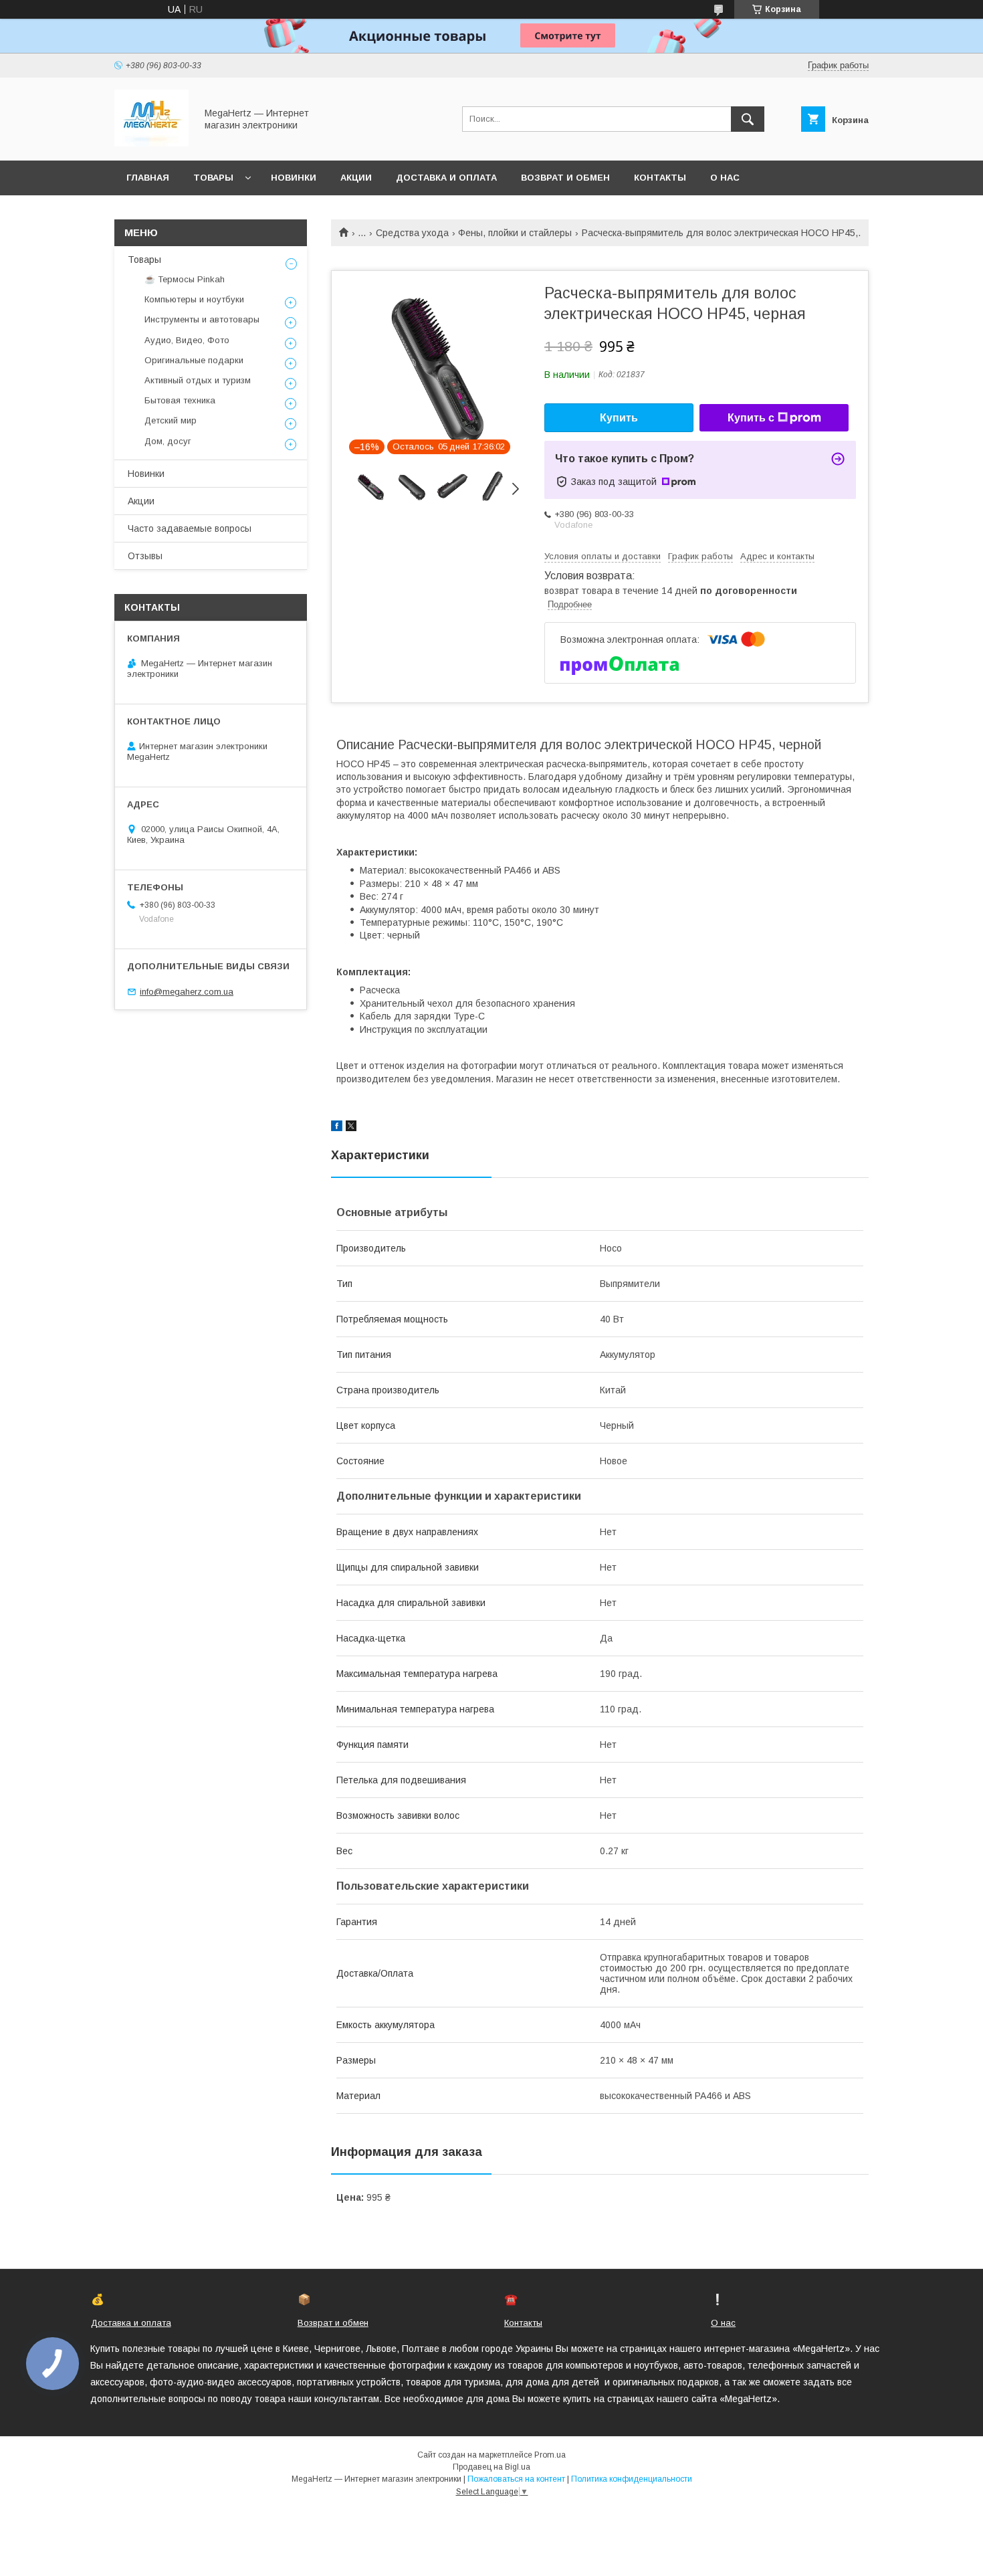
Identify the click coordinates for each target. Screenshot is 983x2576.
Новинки (294, 178)
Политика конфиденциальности (632, 2479)
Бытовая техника (180, 400)
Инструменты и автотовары (202, 319)
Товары (213, 178)
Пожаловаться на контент (516, 2479)
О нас (725, 178)
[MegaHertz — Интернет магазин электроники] (151, 143)
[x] (351, 1128)
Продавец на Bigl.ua (491, 2467)
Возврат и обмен (565, 178)
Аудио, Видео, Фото (187, 340)
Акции (356, 178)
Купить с (751, 418)
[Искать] (748, 119)
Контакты (660, 178)
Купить (619, 418)
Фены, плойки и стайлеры (515, 233)
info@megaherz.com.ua (187, 992)
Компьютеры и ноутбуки (194, 299)
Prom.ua (550, 2455)
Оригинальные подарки (194, 360)
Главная (148, 178)
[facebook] (337, 1128)
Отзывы (145, 556)
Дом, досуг (168, 441)
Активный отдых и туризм (198, 380)
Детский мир (171, 420)
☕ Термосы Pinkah (185, 279)
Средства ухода (412, 233)
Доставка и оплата (446, 178)
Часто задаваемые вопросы (190, 528)
